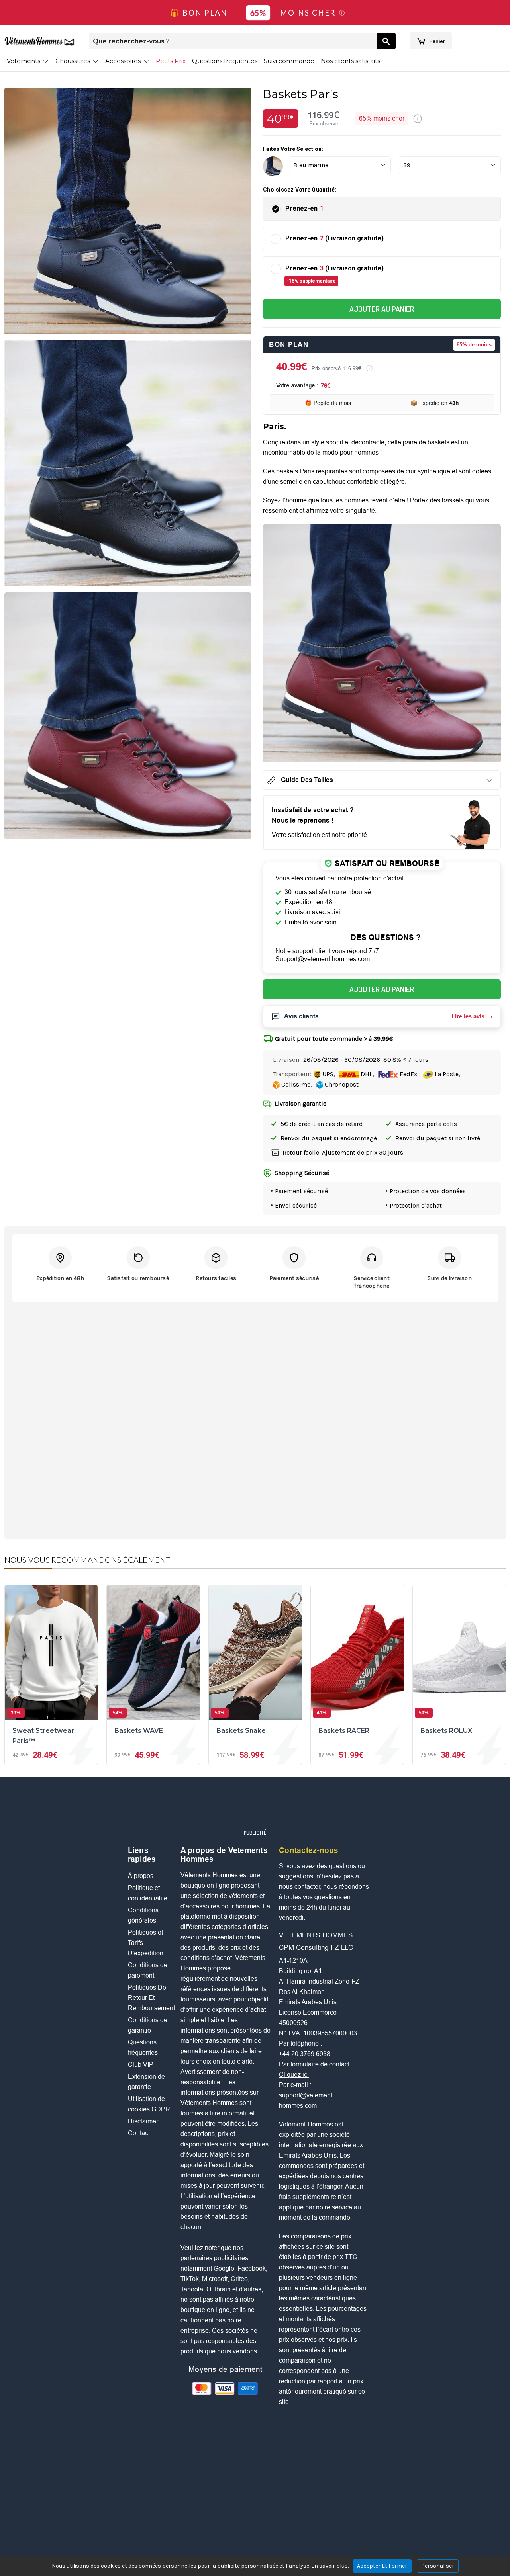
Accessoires (124, 61)
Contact (139, 2133)
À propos (141, 1876)
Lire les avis (468, 1016)
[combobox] (233, 41)
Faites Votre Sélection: (293, 149)
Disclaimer (143, 2121)
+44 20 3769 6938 (305, 2054)
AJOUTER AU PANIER (382, 309)
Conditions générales (143, 1915)
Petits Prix (171, 61)
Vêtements (24, 61)
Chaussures (74, 61)
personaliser (438, 2566)
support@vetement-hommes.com (307, 2100)
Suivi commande (289, 61)
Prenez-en (304, 208)
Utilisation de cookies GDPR (149, 2104)
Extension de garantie (146, 2082)
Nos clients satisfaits (350, 61)
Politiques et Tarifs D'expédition (146, 1943)
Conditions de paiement (148, 1970)
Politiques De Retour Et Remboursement (150, 1998)
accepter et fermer (382, 2566)
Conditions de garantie (148, 2025)
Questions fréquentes (225, 61)
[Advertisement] (255, 1807)
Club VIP (141, 2065)
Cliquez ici (294, 2075)
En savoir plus (330, 2566)
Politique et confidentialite (148, 1893)
